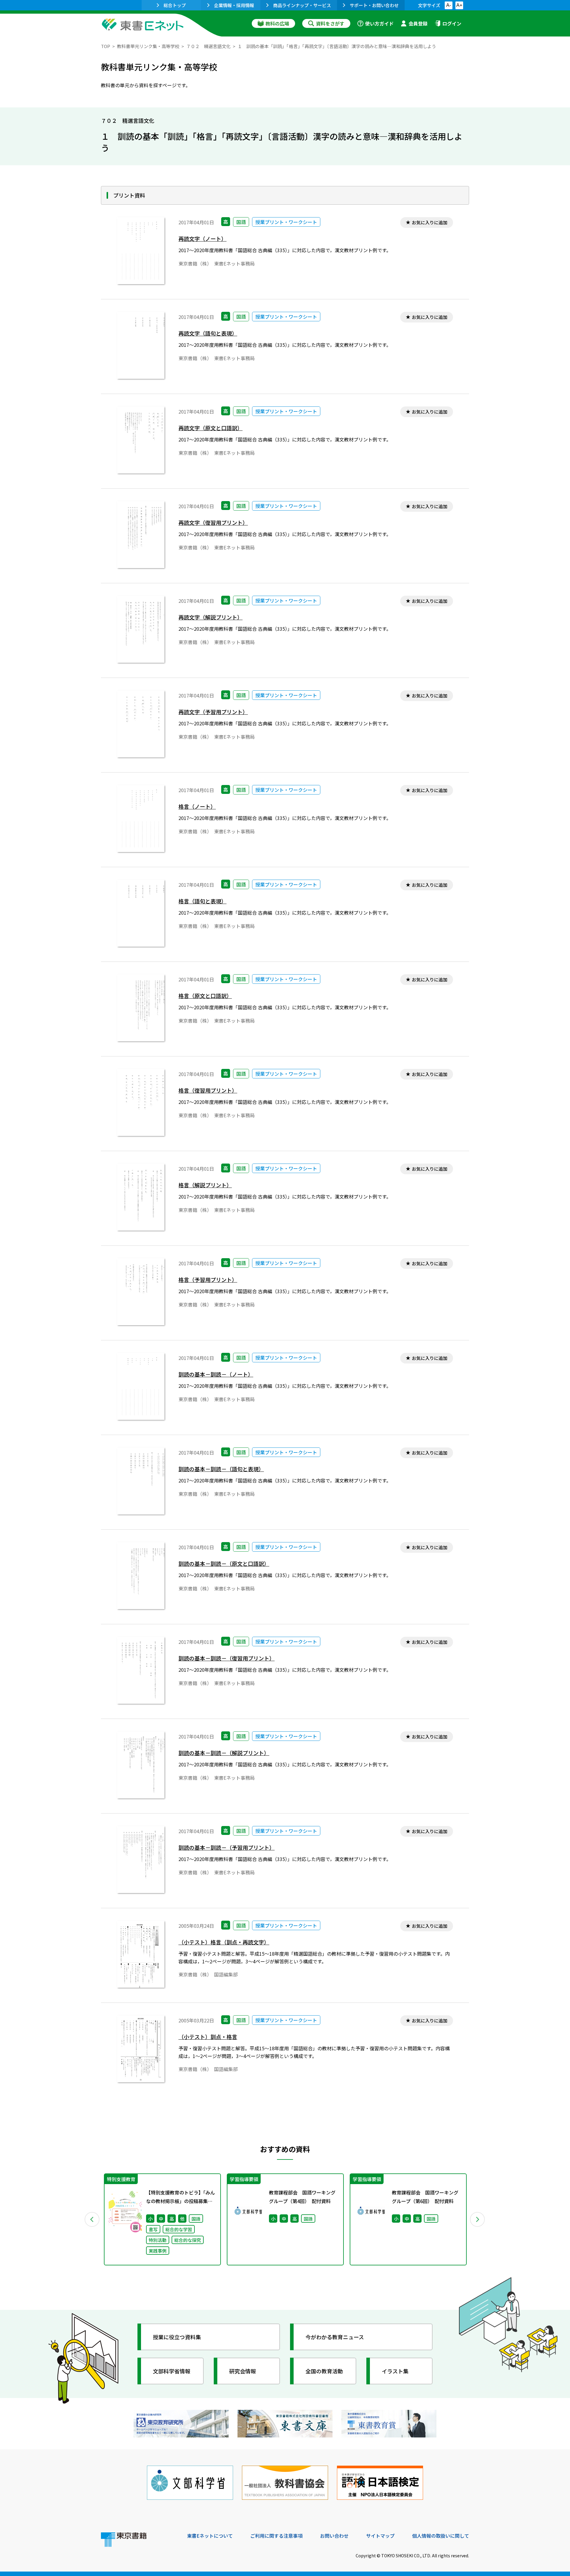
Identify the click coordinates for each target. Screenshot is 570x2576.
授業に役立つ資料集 (177, 2337)
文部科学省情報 (172, 2371)
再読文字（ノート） (202, 239)
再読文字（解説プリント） (210, 617)
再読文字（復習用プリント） (213, 523)
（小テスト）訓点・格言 (208, 2037)
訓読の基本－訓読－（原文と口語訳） (224, 1564)
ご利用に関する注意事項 (276, 2536)
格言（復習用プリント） (208, 1090)
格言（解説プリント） (205, 1185)
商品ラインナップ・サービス (302, 5)
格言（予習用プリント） (208, 1280)
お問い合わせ (334, 2536)
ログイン (452, 23)
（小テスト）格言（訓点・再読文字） (224, 1942)
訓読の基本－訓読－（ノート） (216, 1374)
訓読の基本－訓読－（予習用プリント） (227, 1848)
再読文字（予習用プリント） (213, 712)
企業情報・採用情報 (234, 5)
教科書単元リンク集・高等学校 (148, 46)
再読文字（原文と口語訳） (210, 428)
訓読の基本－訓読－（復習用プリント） (227, 1658)
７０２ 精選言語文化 (208, 46)
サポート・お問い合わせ (374, 5)
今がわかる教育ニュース (335, 2337)
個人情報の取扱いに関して (441, 2536)
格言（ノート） (197, 807)
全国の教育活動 (324, 2371)
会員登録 (418, 23)
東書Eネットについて (210, 2536)
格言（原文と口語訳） (205, 996)
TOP (106, 46)
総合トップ (175, 5)
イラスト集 (395, 2371)
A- (449, 5)
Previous (92, 2219)
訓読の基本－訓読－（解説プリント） (224, 1753)
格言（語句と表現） (202, 901)
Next (478, 2219)
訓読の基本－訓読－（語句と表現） (221, 1469)
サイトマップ (380, 2536)
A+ (459, 5)
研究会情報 (243, 2371)
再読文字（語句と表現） (208, 333)
